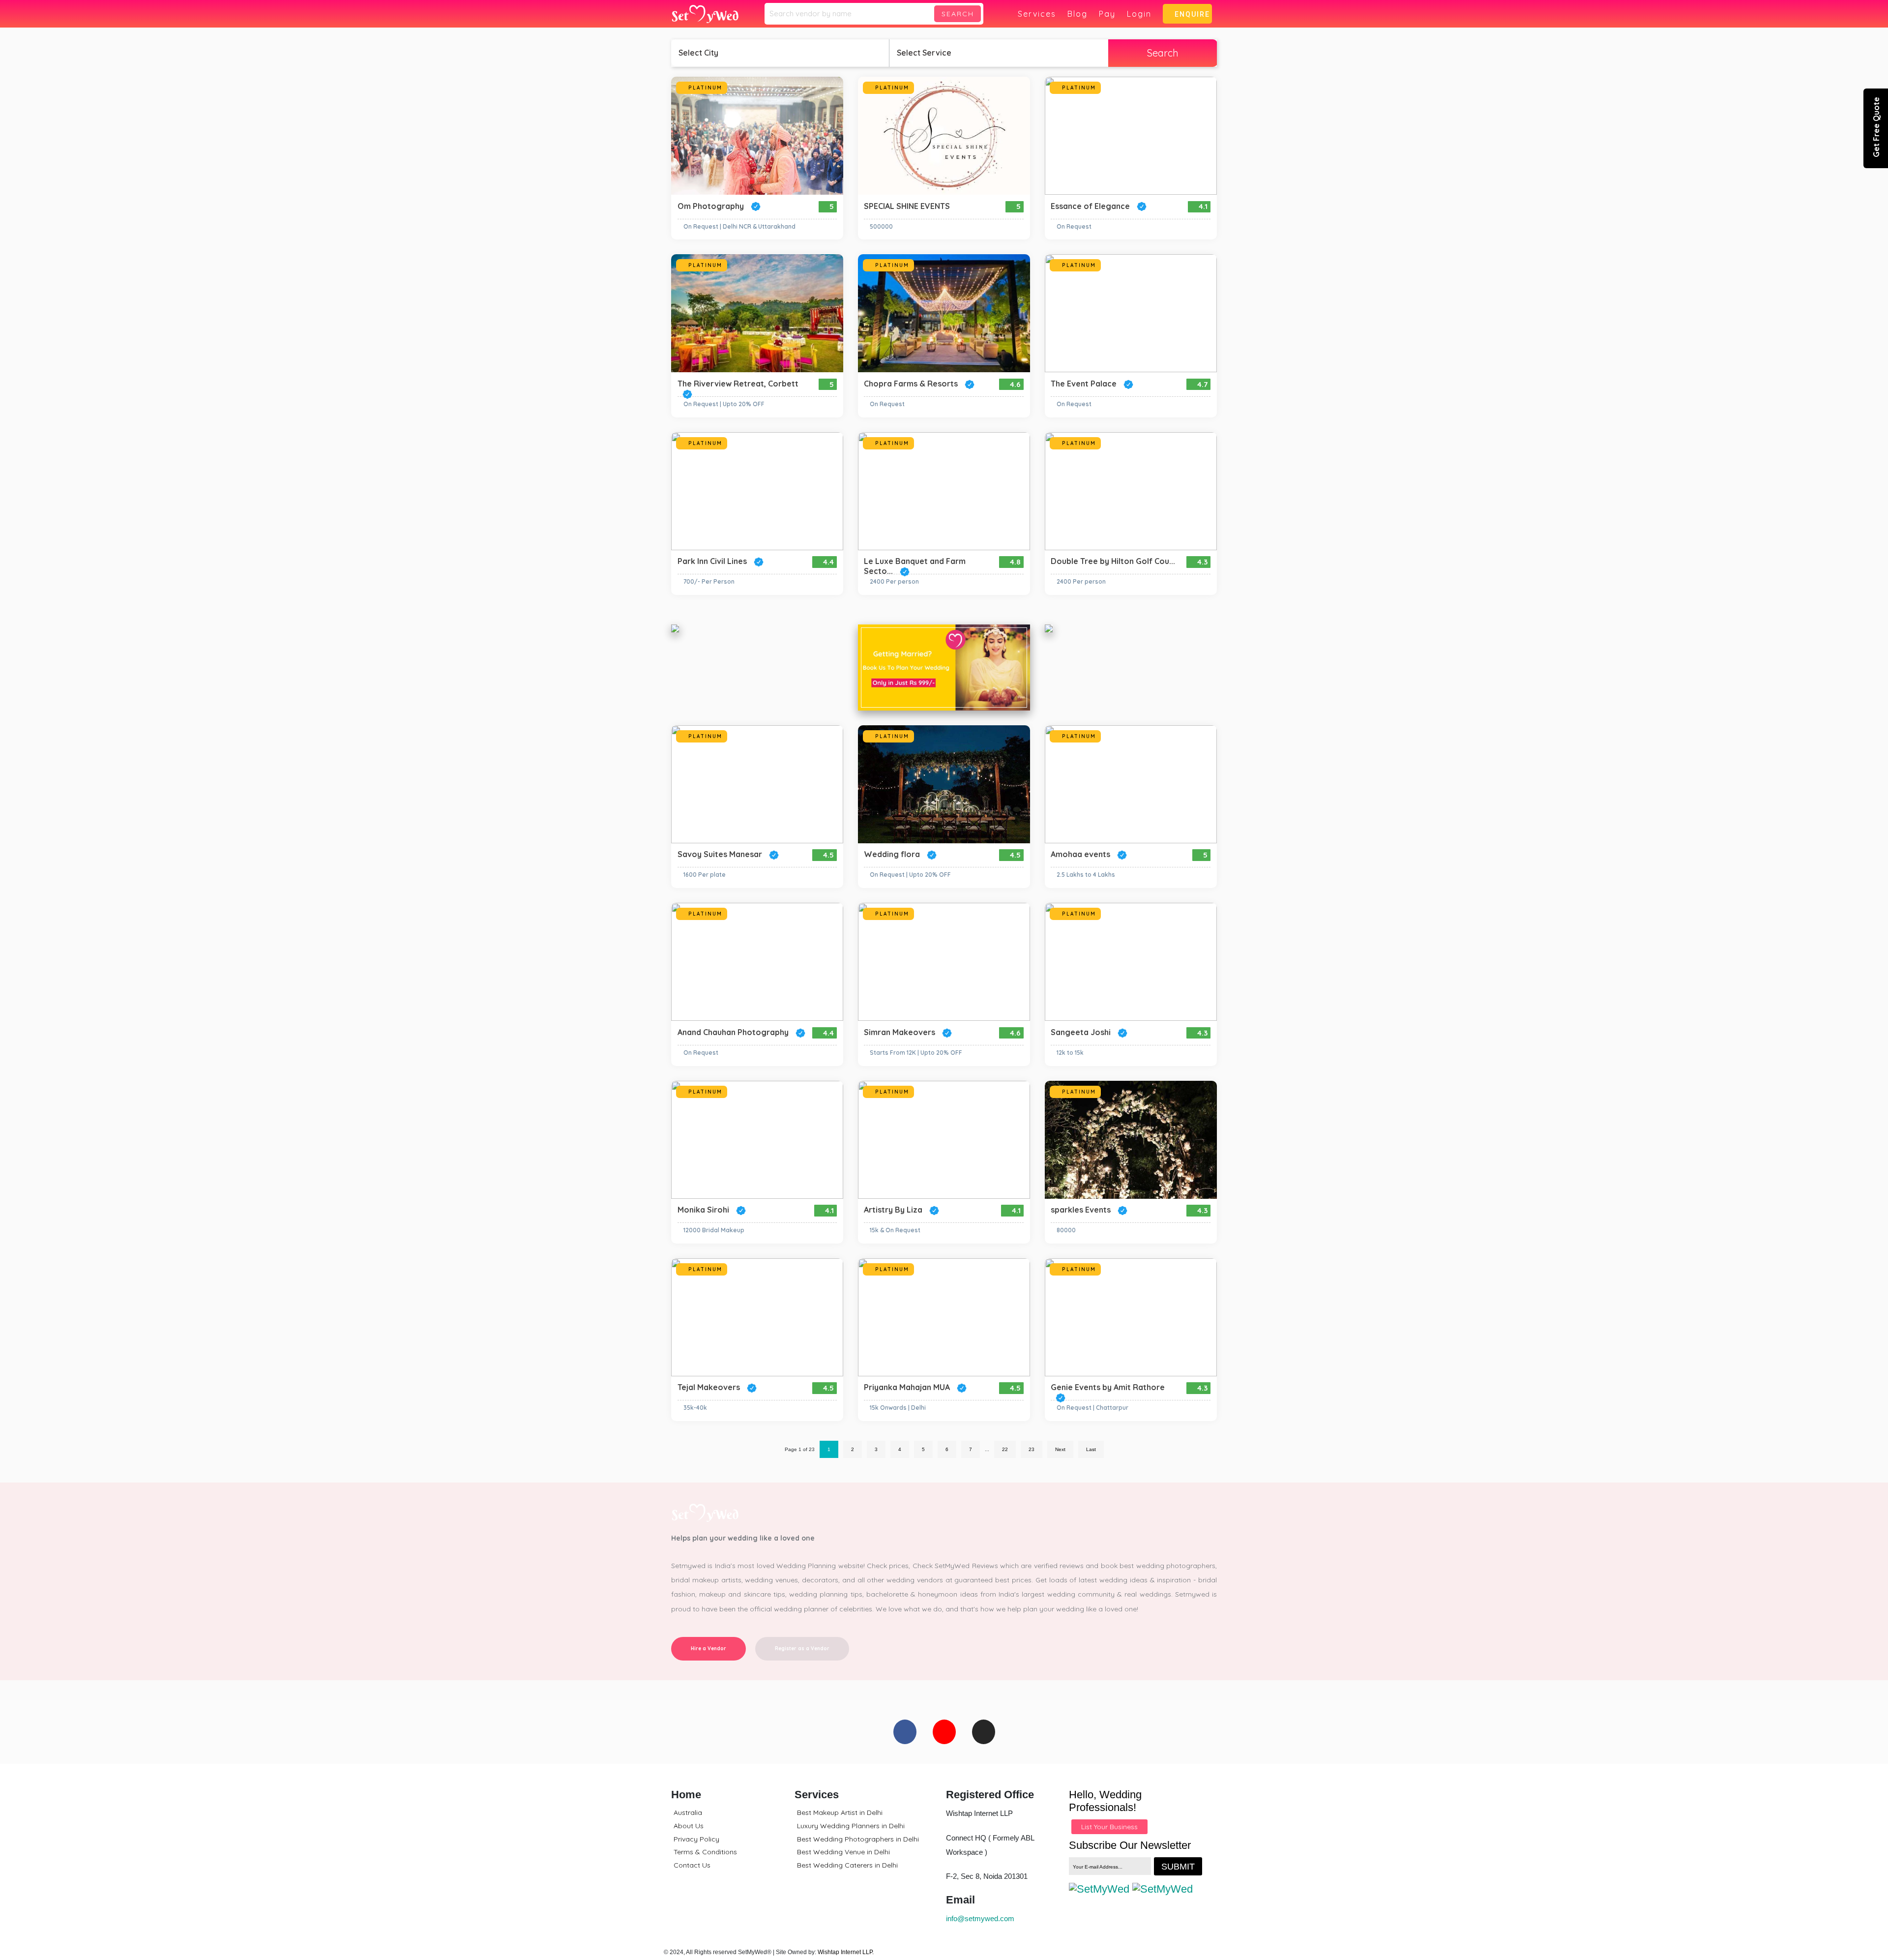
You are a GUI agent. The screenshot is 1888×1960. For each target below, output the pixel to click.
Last (1091, 1449)
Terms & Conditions (705, 1852)
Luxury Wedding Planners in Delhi (851, 1826)
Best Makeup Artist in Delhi (840, 1812)
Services (1037, 14)
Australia (688, 1812)
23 (1032, 1449)
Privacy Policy (696, 1839)
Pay (1107, 14)
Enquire (1190, 14)
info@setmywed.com (980, 1918)
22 (1005, 1449)
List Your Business (1109, 1827)
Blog (1077, 14)
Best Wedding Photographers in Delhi (858, 1839)
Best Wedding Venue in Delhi (843, 1852)
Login (1139, 14)
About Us (689, 1826)
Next (1060, 1449)
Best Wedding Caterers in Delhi (847, 1865)
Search (958, 14)
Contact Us (692, 1865)
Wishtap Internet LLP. (846, 1952)
